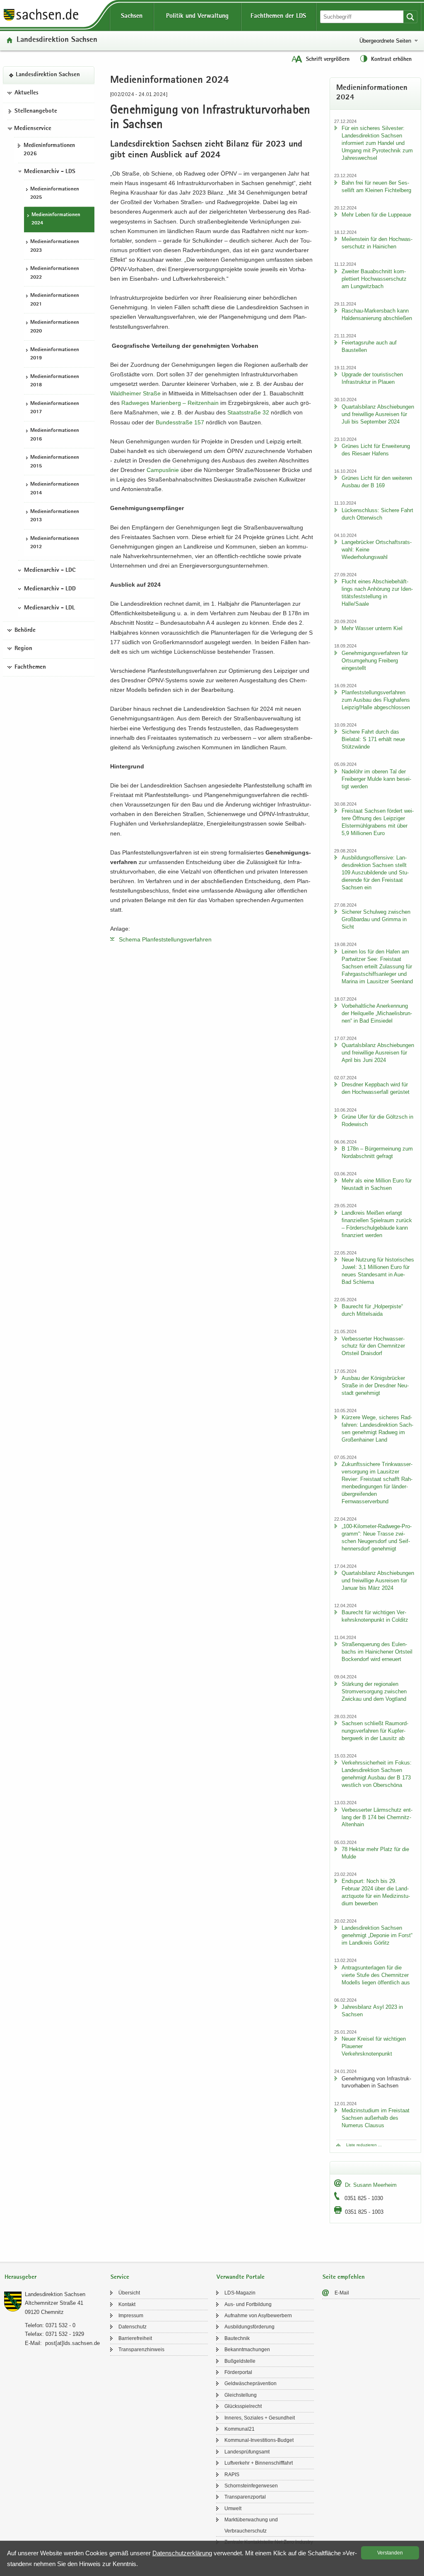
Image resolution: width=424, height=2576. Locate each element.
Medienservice (33, 129)
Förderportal (238, 2372)
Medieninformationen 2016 (55, 435)
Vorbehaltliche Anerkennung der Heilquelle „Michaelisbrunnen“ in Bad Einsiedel (377, 1013)
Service (120, 2277)
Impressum (131, 2316)
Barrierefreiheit (135, 2338)
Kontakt (127, 2304)
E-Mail (342, 2293)
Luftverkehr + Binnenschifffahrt (259, 2463)
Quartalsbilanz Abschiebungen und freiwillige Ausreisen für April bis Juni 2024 (378, 1053)
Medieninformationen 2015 (55, 462)
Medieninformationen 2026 (49, 150)
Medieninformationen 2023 (55, 246)
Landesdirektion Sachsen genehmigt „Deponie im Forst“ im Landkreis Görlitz (377, 1935)
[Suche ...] (410, 17)
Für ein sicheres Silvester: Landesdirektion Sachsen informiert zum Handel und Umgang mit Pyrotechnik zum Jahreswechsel (377, 143)
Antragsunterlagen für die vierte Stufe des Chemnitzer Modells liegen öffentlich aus (376, 1975)
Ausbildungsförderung (249, 2327)
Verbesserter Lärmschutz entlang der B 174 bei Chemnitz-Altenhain (377, 1817)
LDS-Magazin (240, 2293)
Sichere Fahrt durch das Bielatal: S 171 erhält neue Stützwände (373, 739)
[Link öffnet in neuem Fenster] (41, 20)
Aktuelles (26, 93)
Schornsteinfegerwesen (251, 2486)
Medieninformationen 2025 (55, 194)
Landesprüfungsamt (247, 2452)
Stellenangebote (36, 111)
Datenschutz (132, 2327)
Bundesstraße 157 (180, 422)
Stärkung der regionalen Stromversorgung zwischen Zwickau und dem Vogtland (374, 1691)
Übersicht (129, 2293)
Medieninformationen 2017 (55, 408)
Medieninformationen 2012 (55, 543)
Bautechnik (237, 2338)
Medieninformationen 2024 (56, 219)
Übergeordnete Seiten (385, 41)
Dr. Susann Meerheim (371, 2185)
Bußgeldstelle (240, 2361)
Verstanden (390, 2553)
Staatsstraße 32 (248, 412)
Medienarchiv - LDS (50, 172)
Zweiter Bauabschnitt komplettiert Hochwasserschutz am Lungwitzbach (374, 279)
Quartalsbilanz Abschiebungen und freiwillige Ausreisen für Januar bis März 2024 (378, 1581)
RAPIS (232, 2475)
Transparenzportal (245, 2497)
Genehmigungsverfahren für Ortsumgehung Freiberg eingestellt (375, 661)
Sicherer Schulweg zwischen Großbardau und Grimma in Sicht (376, 919)
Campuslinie (163, 470)
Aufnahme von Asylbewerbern (258, 2316)
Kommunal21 (240, 2429)
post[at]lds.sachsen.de (72, 2343)
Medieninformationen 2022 (55, 273)
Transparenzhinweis (141, 2350)
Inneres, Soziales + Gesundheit (260, 2418)
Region (23, 649)
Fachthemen (30, 667)
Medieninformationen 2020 (55, 327)
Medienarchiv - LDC (50, 571)
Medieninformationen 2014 (55, 489)
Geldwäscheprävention (251, 2383)
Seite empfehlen (344, 2277)
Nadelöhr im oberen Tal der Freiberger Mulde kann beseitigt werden (376, 779)
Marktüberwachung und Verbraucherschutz (251, 2525)
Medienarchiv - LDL (49, 608)
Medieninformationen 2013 (55, 516)
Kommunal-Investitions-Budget (259, 2440)
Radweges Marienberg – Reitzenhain (170, 403)
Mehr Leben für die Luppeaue (376, 215)
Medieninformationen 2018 (55, 381)
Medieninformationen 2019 (55, 354)
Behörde (25, 631)
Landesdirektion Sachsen (57, 40)
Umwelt (233, 2509)
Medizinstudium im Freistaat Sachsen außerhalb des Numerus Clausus (376, 2118)
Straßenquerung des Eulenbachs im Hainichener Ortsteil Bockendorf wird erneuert (377, 1652)
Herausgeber (20, 2277)
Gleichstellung (241, 2395)
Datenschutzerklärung (182, 2553)
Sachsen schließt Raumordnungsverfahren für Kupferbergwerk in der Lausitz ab (375, 1731)
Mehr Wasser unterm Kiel (372, 628)
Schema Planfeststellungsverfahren (165, 939)
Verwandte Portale (241, 2277)
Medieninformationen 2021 (55, 300)
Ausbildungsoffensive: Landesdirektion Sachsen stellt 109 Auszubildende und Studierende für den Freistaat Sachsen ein (375, 873)
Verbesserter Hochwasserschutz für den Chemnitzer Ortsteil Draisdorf (373, 1346)
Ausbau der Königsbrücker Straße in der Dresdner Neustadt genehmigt (375, 1386)
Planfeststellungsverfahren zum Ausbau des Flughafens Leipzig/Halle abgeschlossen (376, 700)
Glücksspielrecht (243, 2406)
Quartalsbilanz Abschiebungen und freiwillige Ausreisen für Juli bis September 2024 (378, 414)
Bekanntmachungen (247, 2350)
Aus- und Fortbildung (248, 2304)
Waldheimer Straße (135, 393)
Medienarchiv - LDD (50, 589)
